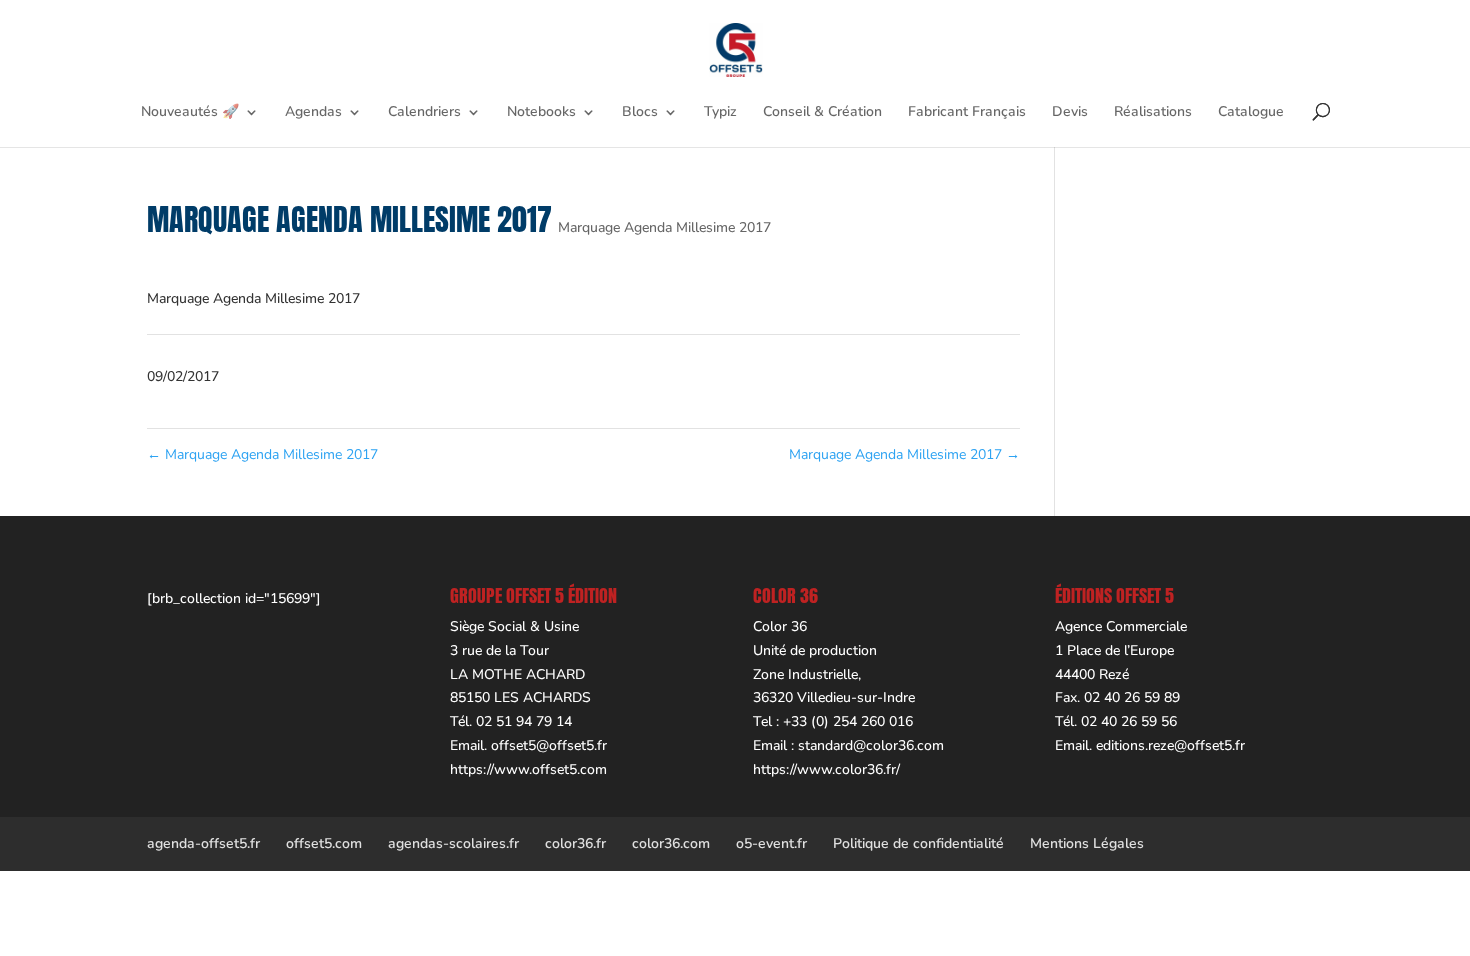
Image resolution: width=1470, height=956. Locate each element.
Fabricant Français (967, 113)
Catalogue (1251, 113)
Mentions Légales (1087, 843)
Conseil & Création (822, 113)
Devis (1070, 113)
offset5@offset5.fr (549, 745)
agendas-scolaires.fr (453, 843)
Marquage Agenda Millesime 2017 (664, 227)
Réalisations (1153, 113)
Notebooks (541, 113)
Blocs (640, 113)
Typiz (720, 113)
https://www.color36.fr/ (826, 769)
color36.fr (575, 843)
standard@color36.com (871, 745)
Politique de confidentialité (918, 843)
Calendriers (424, 113)
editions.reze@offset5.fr (1170, 745)
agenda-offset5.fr (203, 843)
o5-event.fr (771, 843)
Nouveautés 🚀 (190, 113)
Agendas (313, 113)
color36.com (671, 843)
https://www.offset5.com (528, 769)
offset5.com (324, 843)
